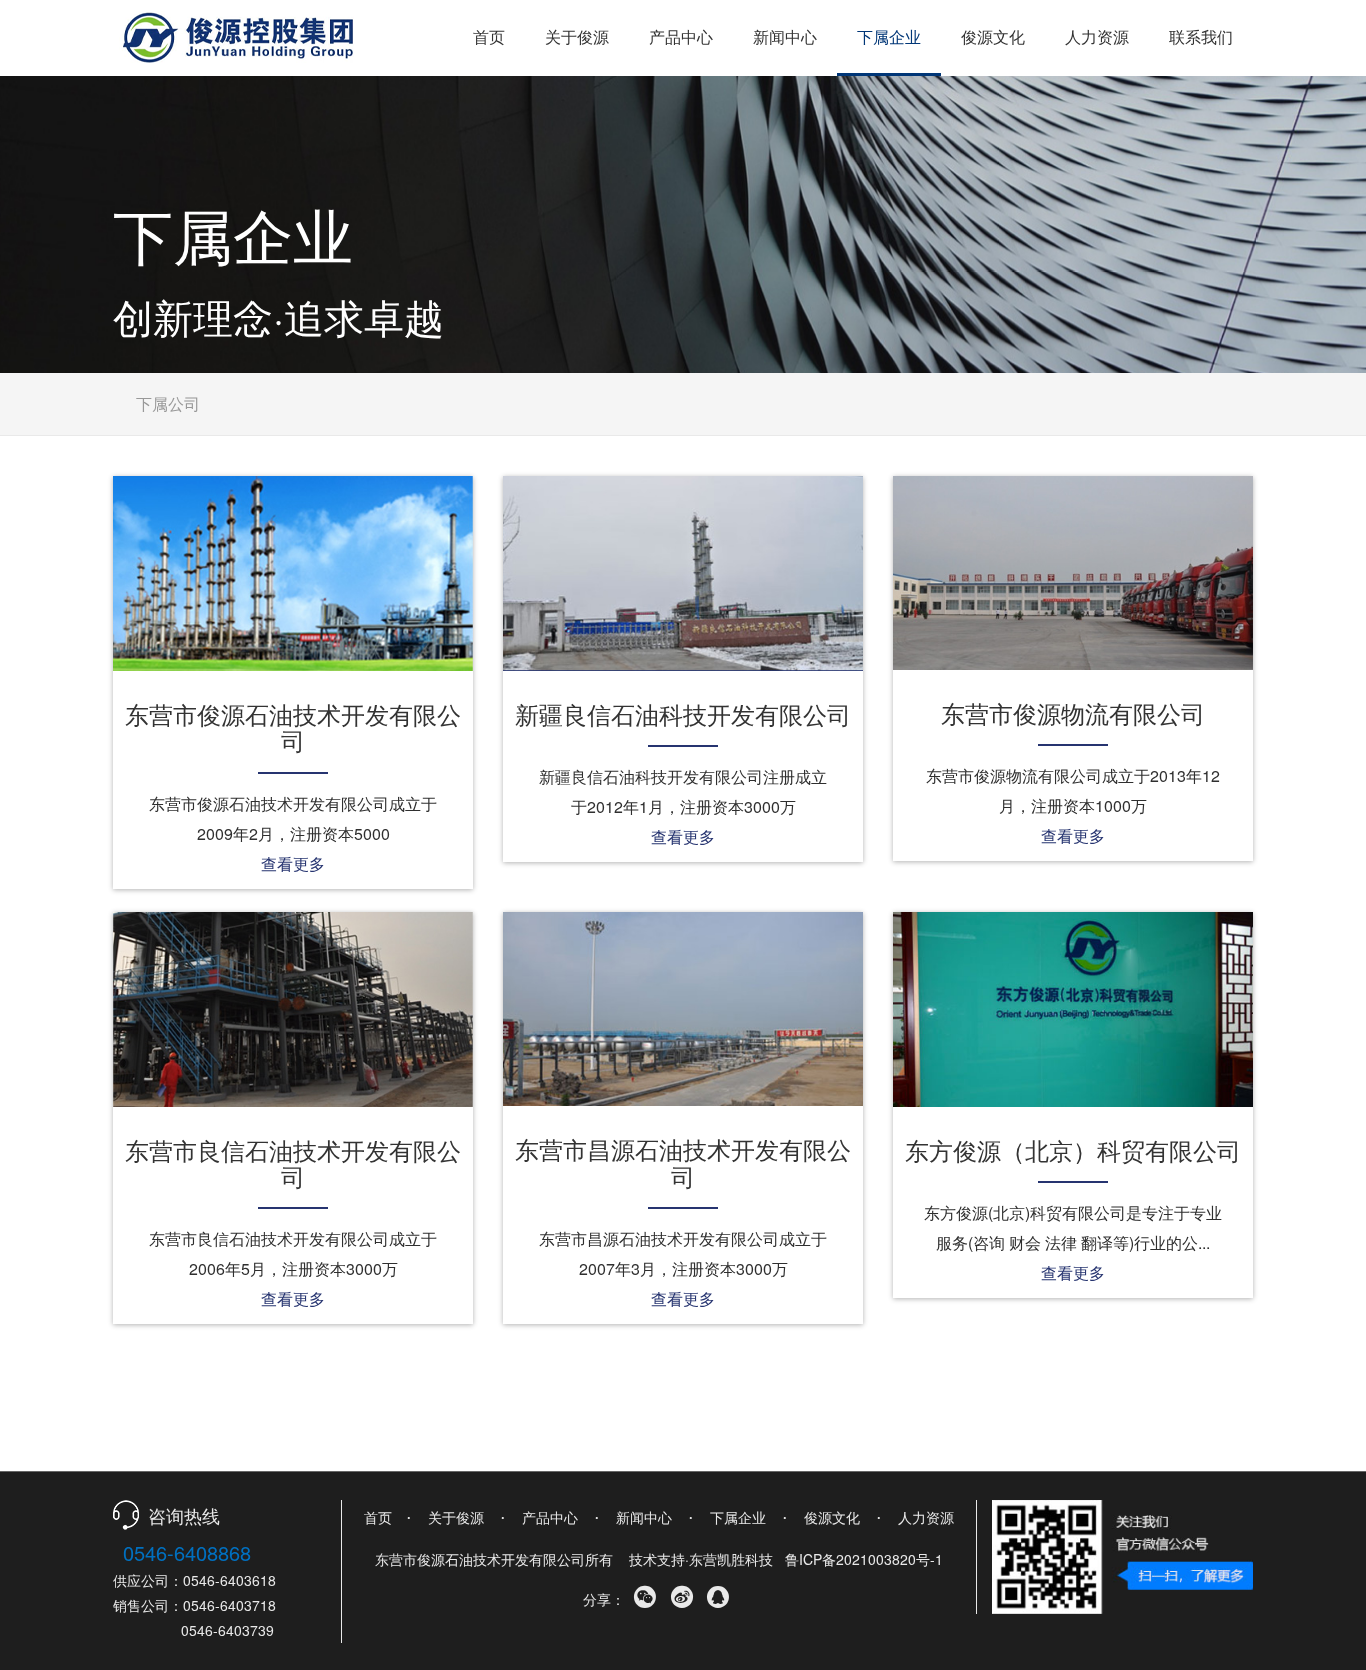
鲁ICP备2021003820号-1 (864, 1559)
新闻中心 (785, 36)
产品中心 (681, 36)
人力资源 (1097, 36)
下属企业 (889, 36)
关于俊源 (577, 36)
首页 (489, 36)
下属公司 (168, 403)
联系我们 (1201, 36)
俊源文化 (993, 36)
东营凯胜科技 (731, 1559)
